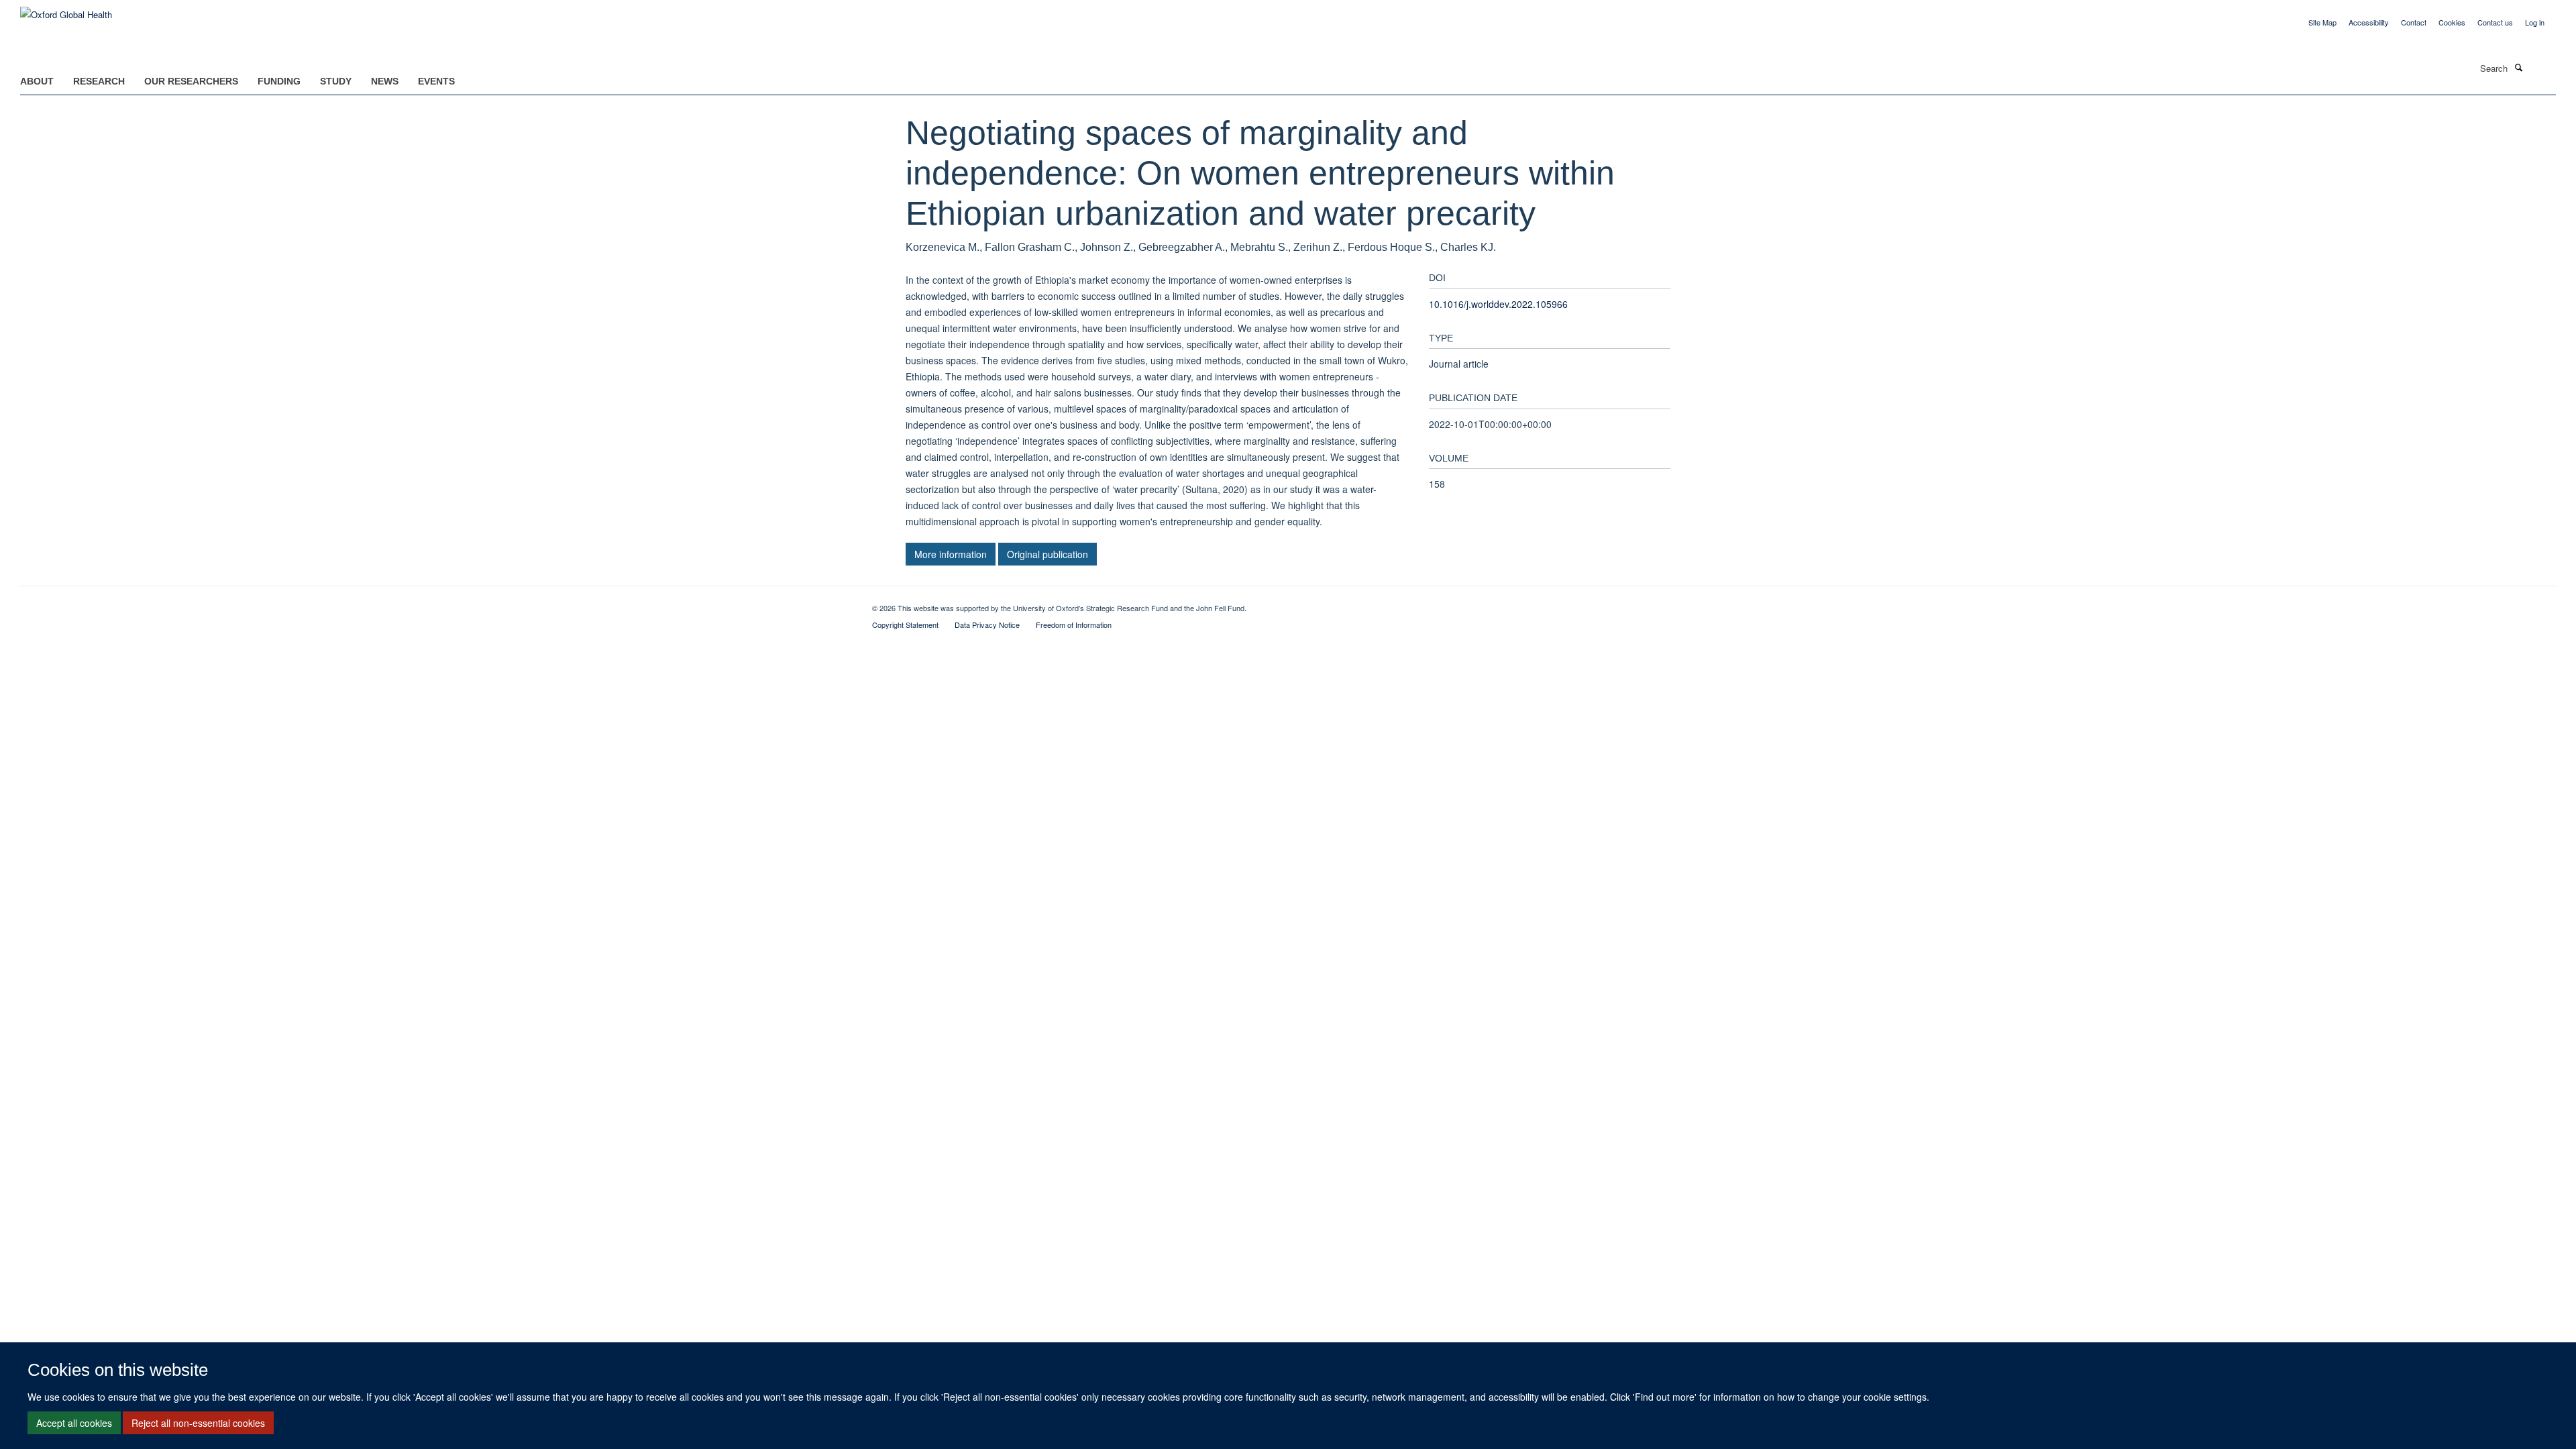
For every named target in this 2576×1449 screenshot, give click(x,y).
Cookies (2452, 22)
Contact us (2495, 22)
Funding (279, 81)
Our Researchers (191, 81)
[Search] (2518, 67)
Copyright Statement (905, 625)
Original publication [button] (1048, 554)
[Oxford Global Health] (66, 10)
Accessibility (2369, 22)
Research (99, 81)
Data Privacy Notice (987, 625)
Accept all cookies (74, 1423)
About (37, 81)
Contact (2414, 22)
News (385, 81)
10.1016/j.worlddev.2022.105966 (1498, 304)
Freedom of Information (1074, 625)
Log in (2535, 22)
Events (436, 81)
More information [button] (951, 554)
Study (336, 81)
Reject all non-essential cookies (198, 1423)
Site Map (2322, 22)
